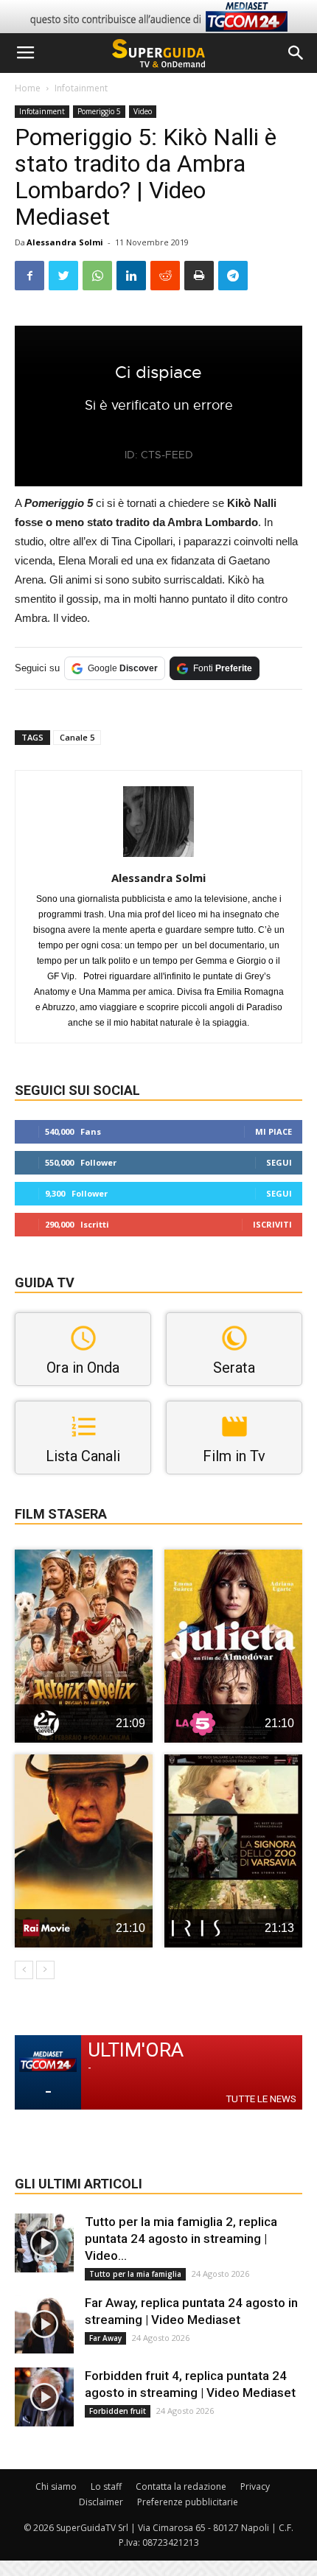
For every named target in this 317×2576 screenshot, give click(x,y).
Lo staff (106, 2486)
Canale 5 (77, 737)
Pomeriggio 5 (99, 111)
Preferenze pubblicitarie (188, 2502)
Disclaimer (101, 2502)
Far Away (105, 2338)
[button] (296, 53)
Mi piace (274, 1131)
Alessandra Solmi (65, 242)
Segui (279, 1162)
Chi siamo (56, 2486)
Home (28, 88)
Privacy (255, 2486)
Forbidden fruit (118, 2411)
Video (143, 111)
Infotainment (81, 88)
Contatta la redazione (181, 2486)
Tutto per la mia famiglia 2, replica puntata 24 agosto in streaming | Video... (181, 2239)
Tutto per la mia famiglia (135, 2274)
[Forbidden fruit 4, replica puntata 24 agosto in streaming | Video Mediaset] (44, 2397)
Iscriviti (272, 1224)
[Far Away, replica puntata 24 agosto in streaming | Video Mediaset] (44, 2324)
